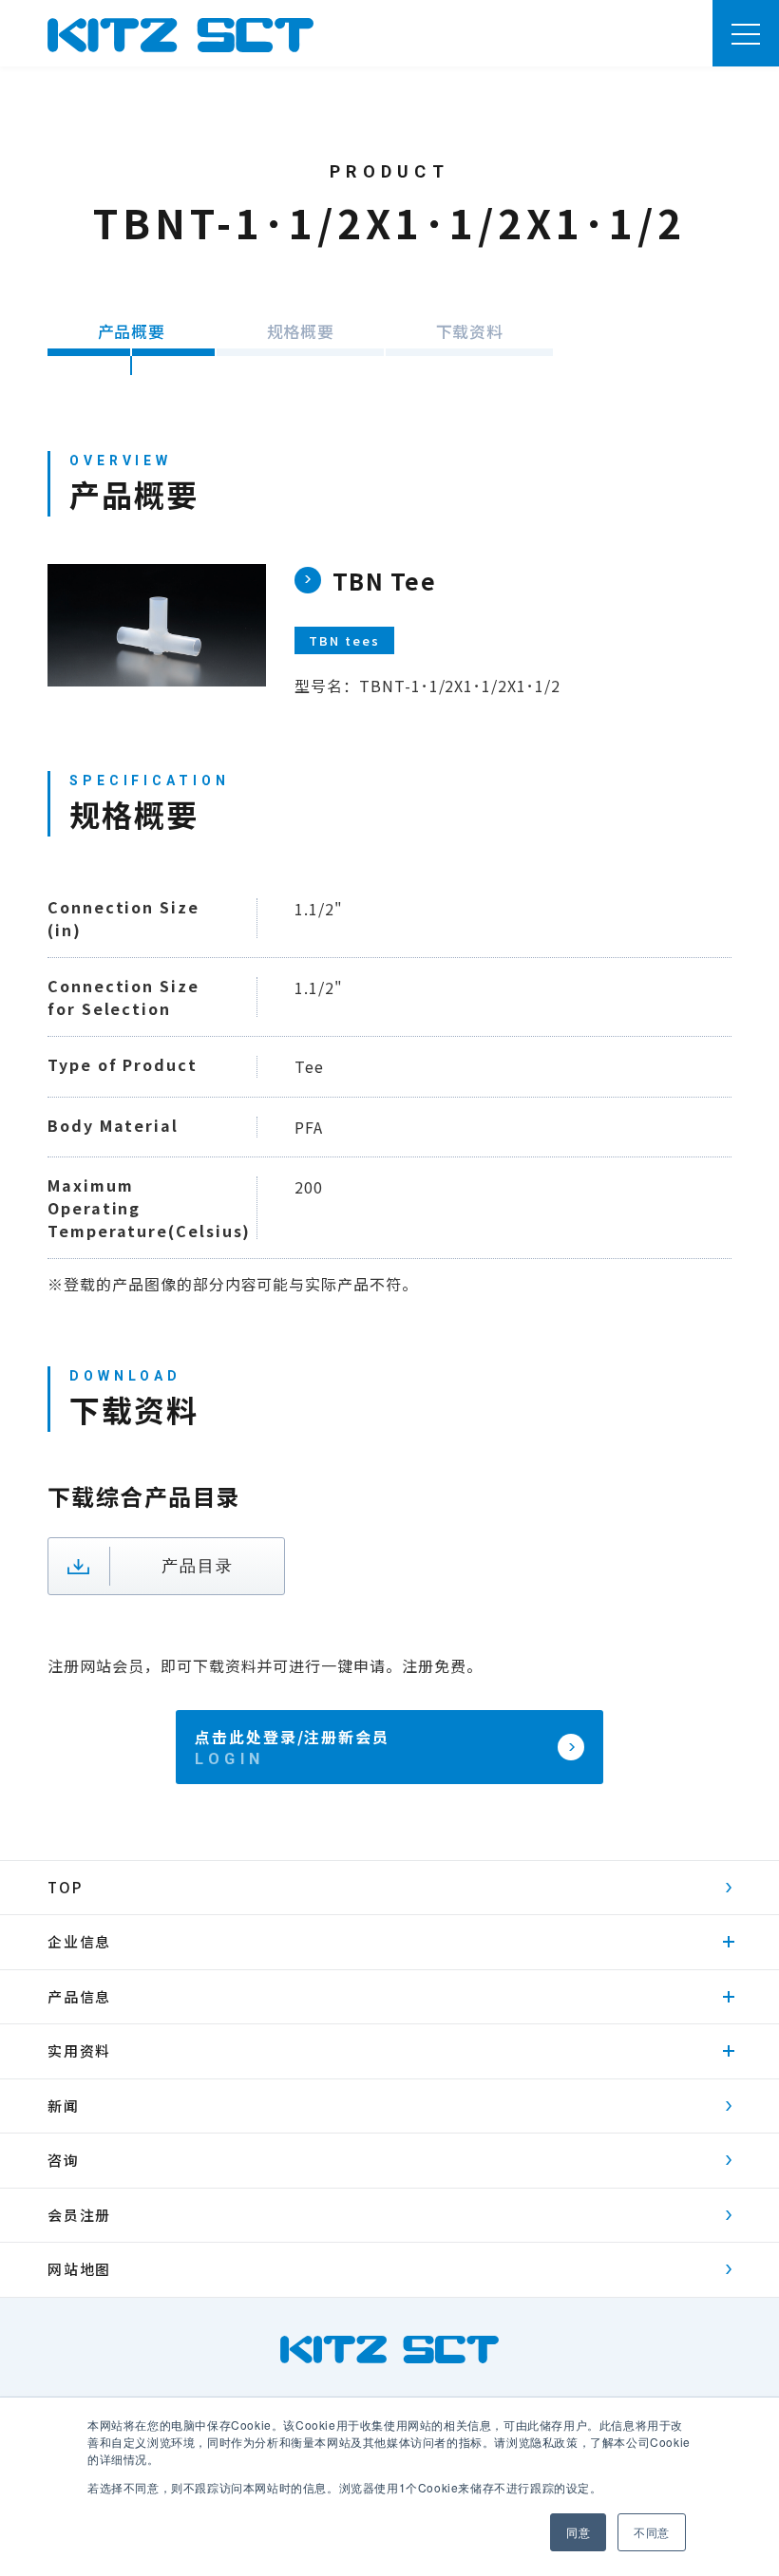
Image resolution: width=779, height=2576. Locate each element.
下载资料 (469, 331)
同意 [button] (578, 2532)
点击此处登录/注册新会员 (292, 1737)
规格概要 (300, 331)
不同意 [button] (652, 2532)
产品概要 (131, 331)
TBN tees (344, 640)
